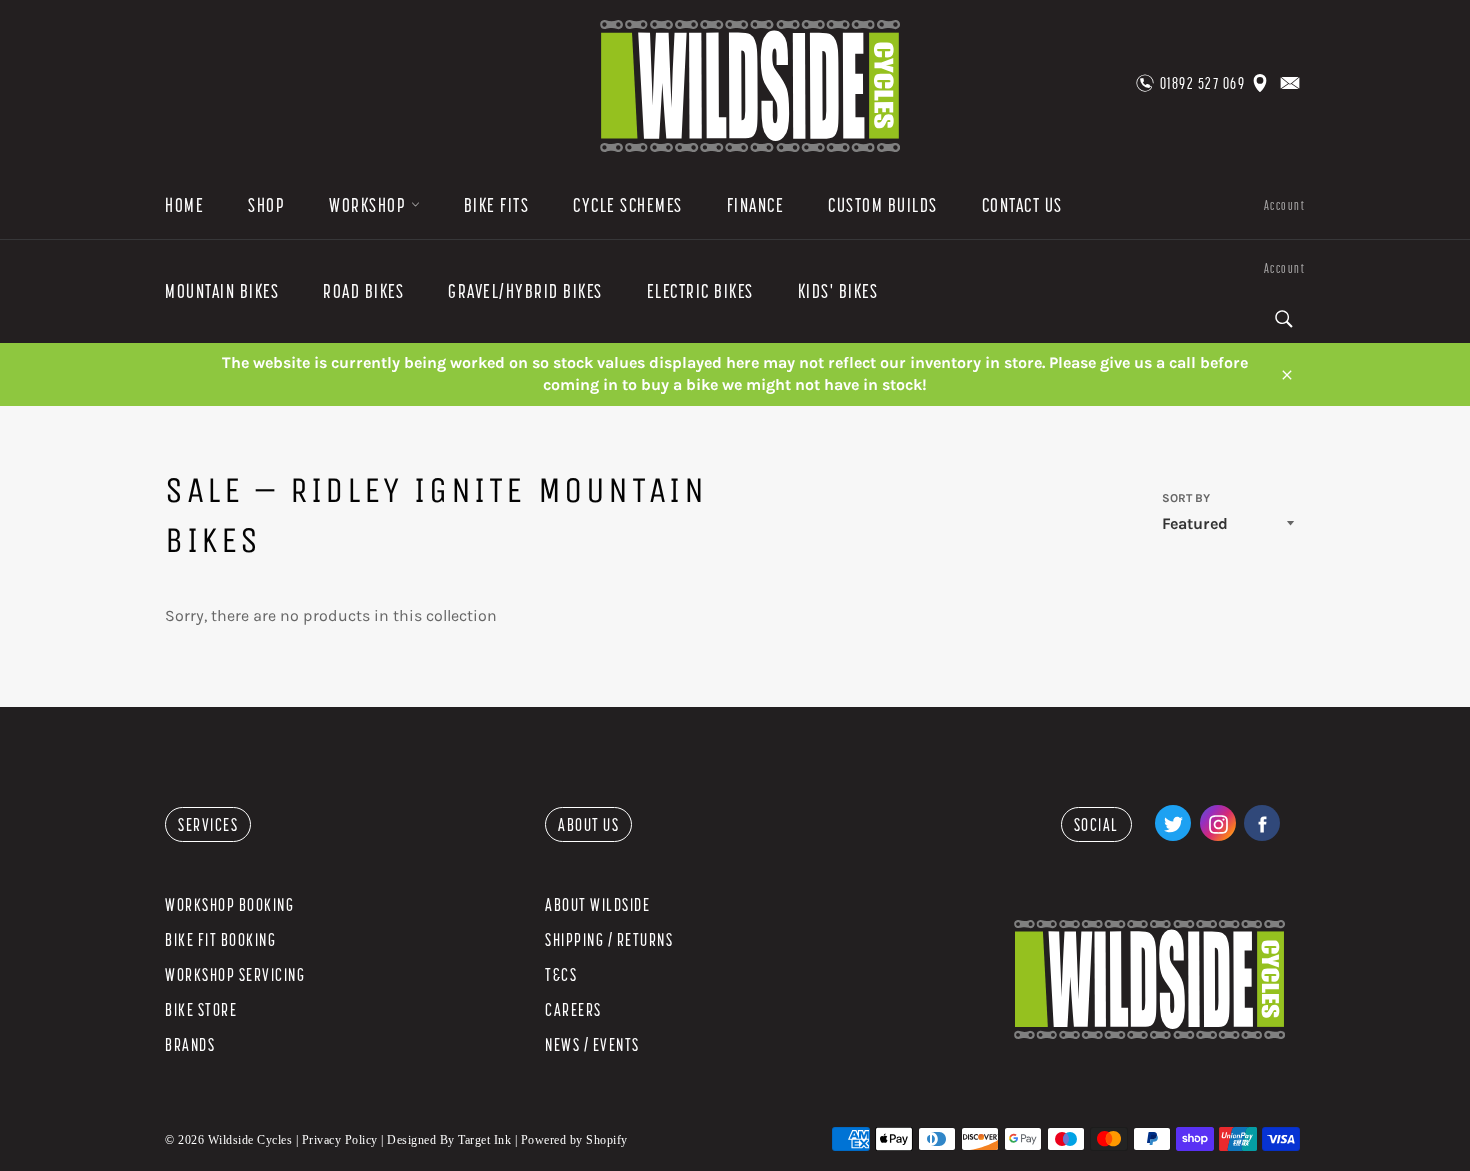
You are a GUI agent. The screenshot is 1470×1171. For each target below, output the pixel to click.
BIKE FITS (497, 205)
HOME (184, 205)
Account (1285, 205)
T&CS (561, 974)
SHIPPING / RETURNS (609, 939)
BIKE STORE (201, 1009)
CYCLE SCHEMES (628, 205)
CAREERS (573, 1009)
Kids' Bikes (838, 291)
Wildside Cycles (250, 1140)
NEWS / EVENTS (592, 1044)
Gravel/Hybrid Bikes (525, 291)
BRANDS (190, 1044)
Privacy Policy (340, 1140)
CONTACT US (1022, 205)
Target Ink (484, 1140)
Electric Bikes (700, 291)
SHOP (266, 205)
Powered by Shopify (574, 1140)
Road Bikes (363, 291)
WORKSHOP (370, 205)
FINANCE (756, 205)
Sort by (1186, 498)
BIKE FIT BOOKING (220, 939)
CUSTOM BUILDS (883, 205)
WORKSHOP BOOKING (229, 904)
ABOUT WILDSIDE (597, 904)
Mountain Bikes (222, 291)
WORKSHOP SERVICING (235, 974)
